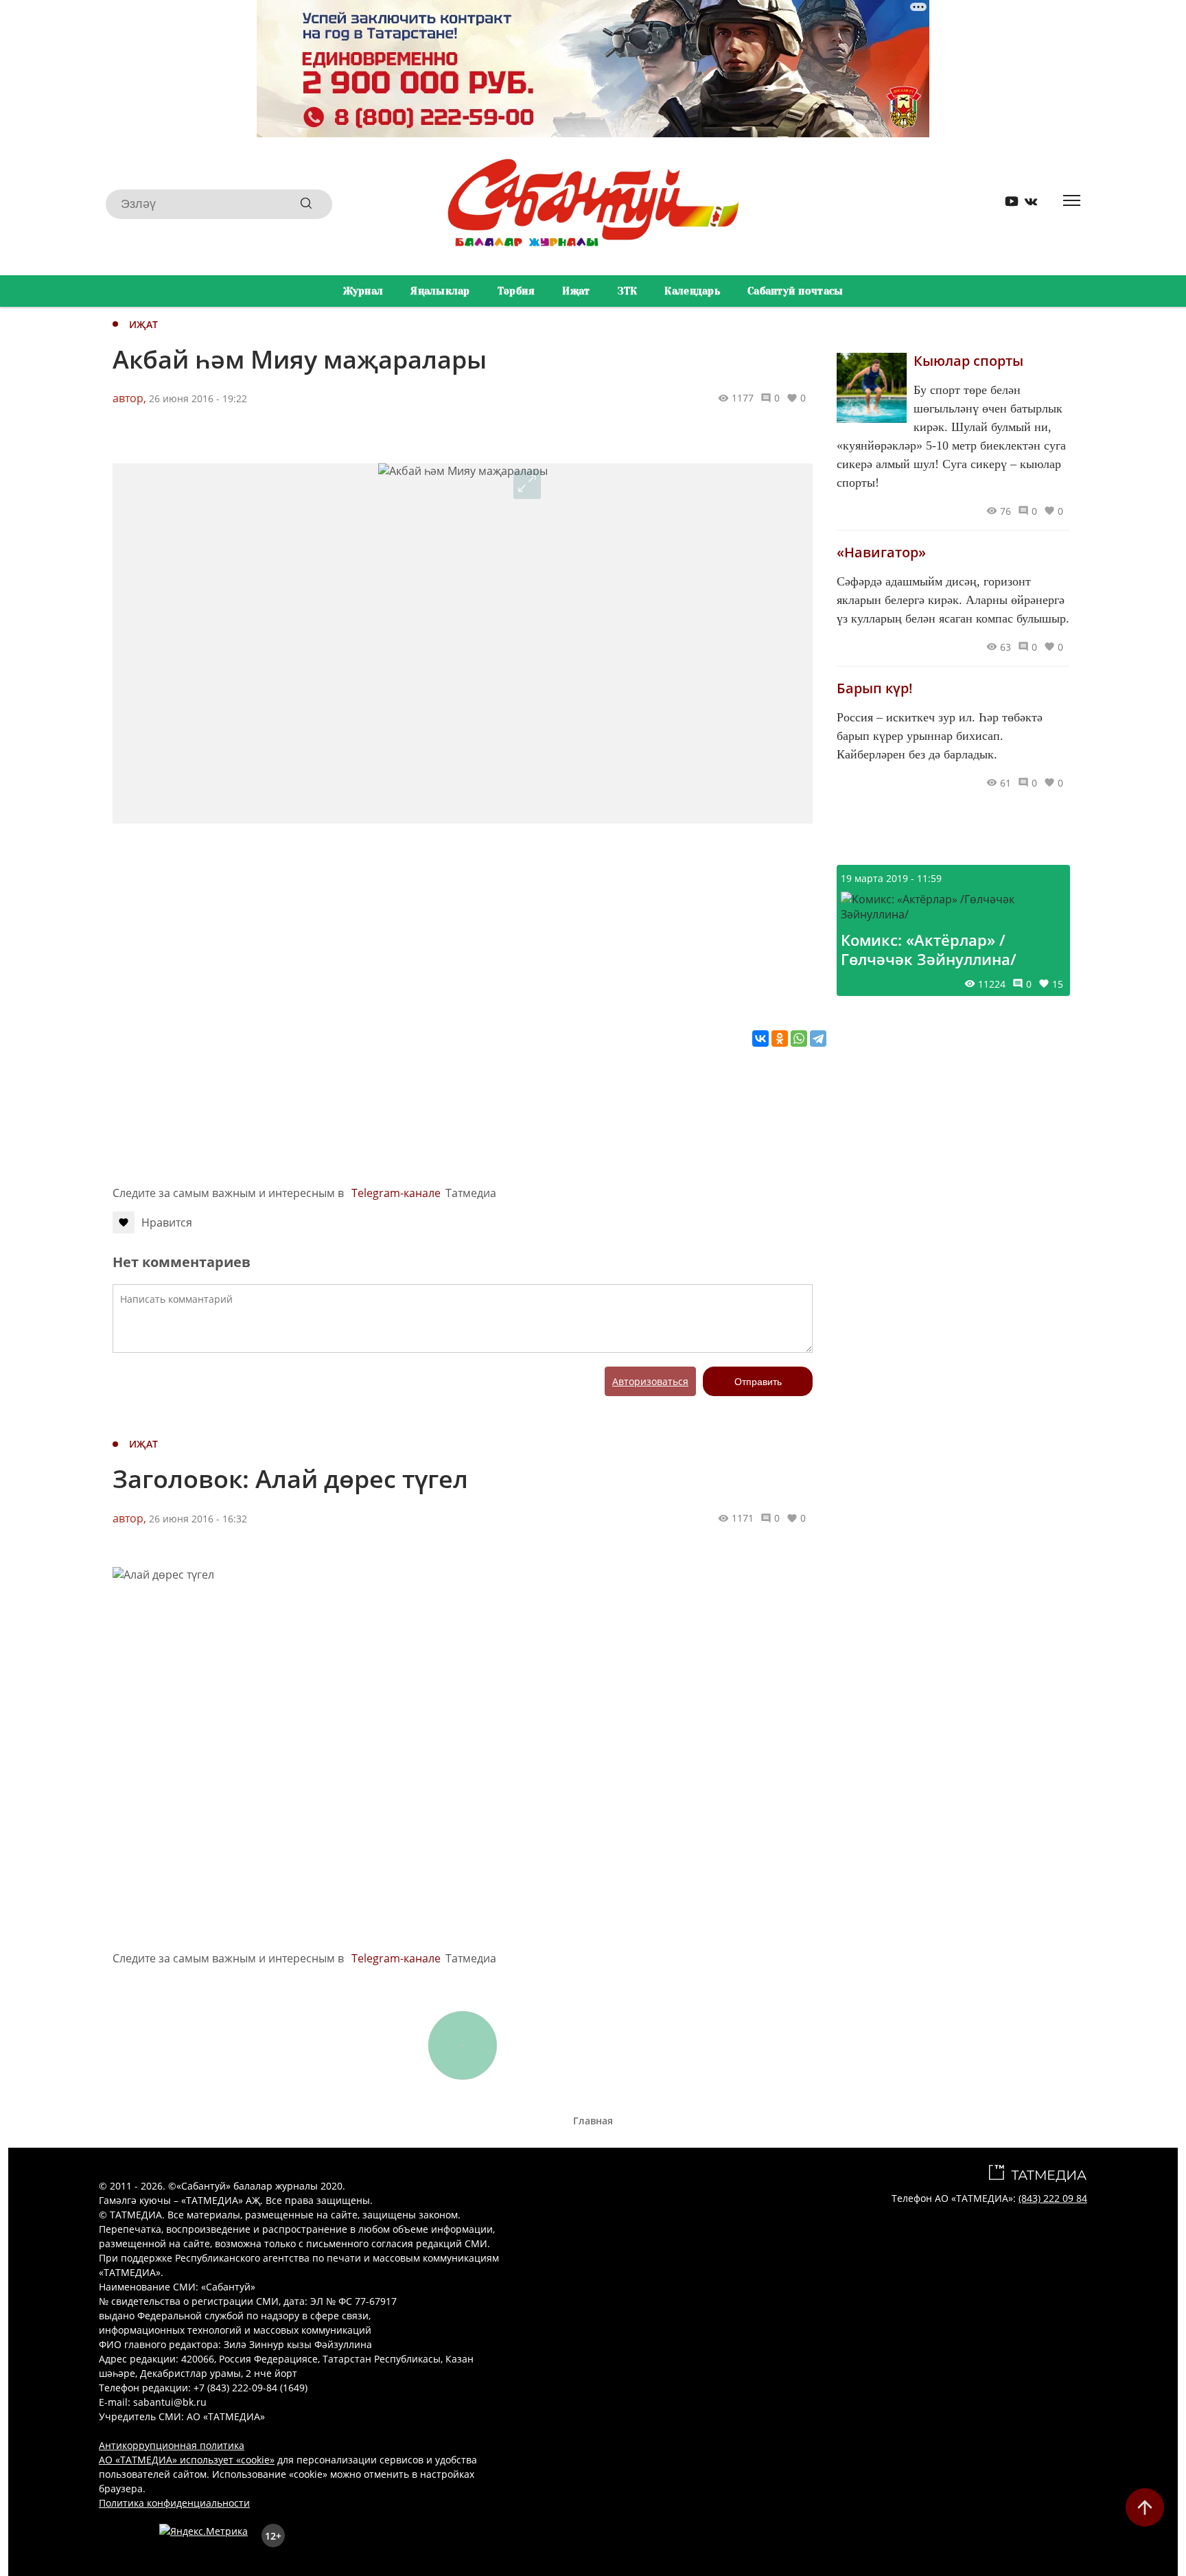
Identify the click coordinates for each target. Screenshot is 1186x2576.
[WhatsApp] (799, 1038)
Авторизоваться (650, 1381)
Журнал (363, 291)
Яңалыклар (440, 291)
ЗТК (628, 291)
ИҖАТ (143, 324)
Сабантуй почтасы (795, 291)
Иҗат (576, 291)
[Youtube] (1007, 204)
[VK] (1026, 204)
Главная (593, 2121)
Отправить (758, 1382)
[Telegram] (818, 1038)
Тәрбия (516, 291)
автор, (129, 398)
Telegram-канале (396, 1193)
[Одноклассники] (780, 1038)
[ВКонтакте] (760, 1038)
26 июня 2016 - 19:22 (198, 398)
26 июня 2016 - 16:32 (198, 1519)
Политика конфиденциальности (174, 2503)
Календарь (692, 291)
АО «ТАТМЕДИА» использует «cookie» (187, 2460)
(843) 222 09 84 (1053, 2198)
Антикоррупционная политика (172, 2445)
